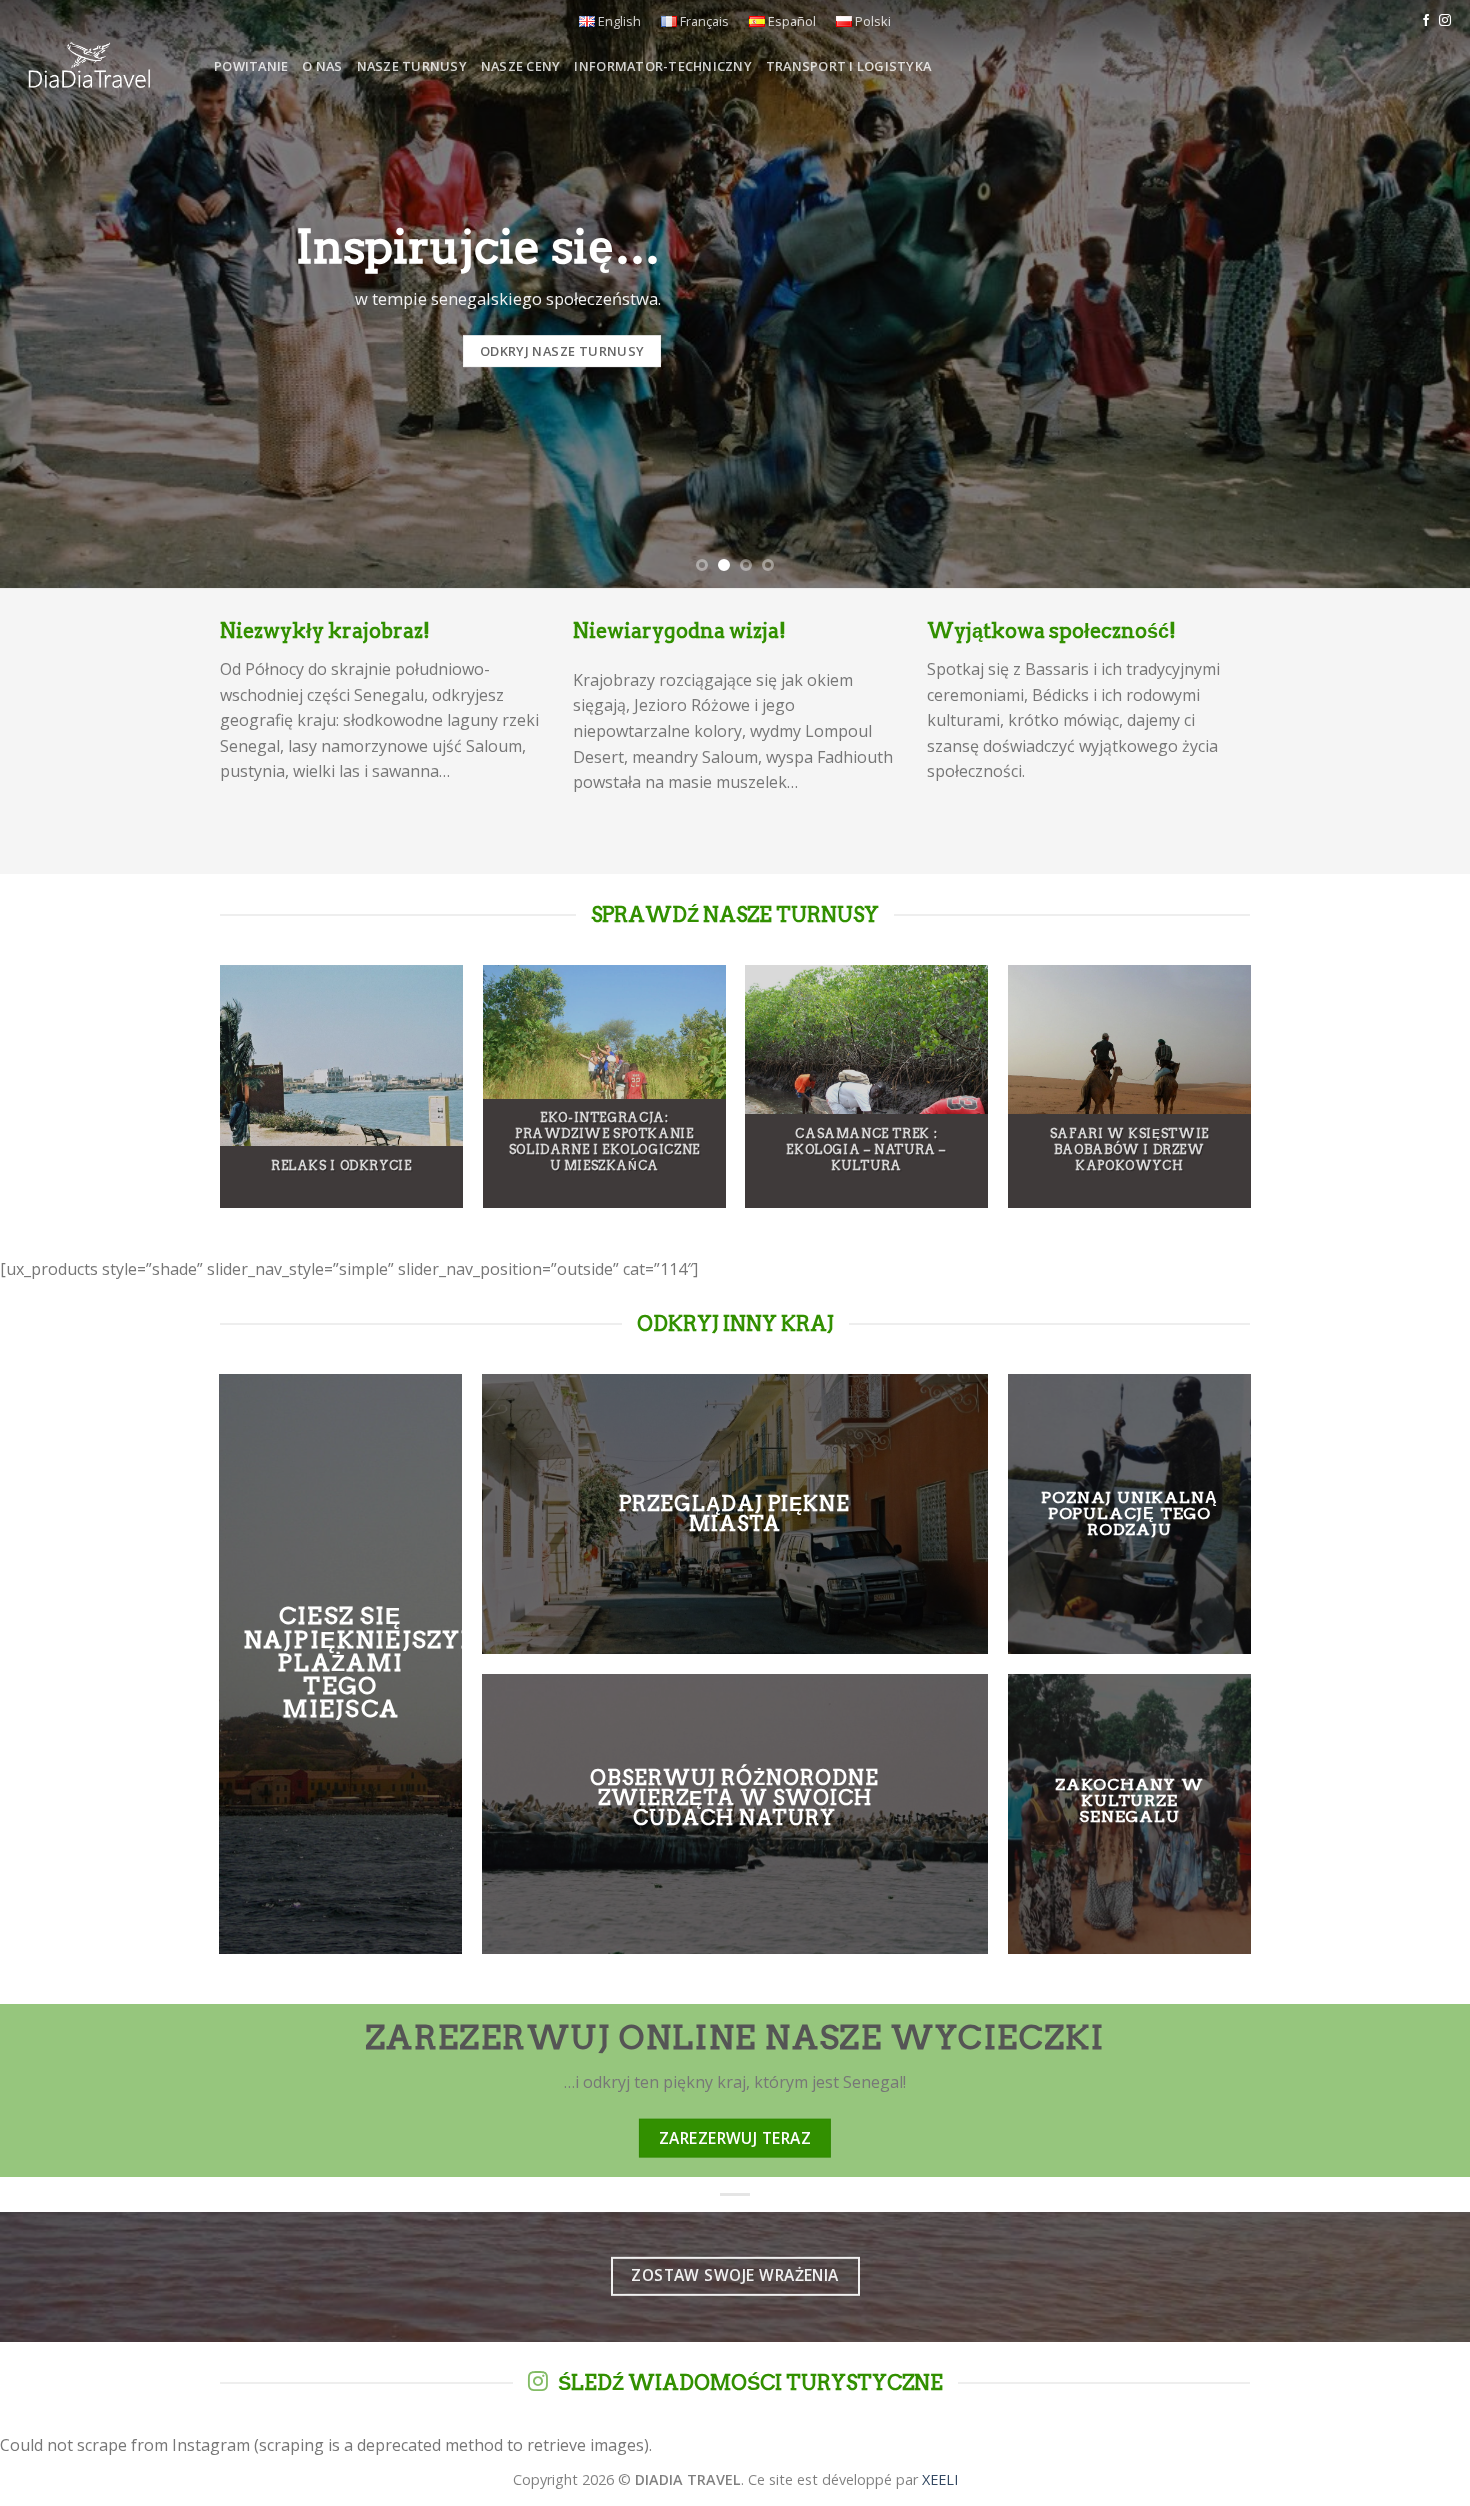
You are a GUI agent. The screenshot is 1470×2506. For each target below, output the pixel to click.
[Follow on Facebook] (1426, 21)
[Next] (1415, 294)
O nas (322, 66)
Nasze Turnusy (412, 66)
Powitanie (251, 66)
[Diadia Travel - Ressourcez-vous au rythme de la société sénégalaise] (99, 67)
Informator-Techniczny (662, 66)
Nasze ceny (521, 66)
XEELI (940, 2479)
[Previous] (55, 294)
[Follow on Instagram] (1445, 21)
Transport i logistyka (848, 66)
